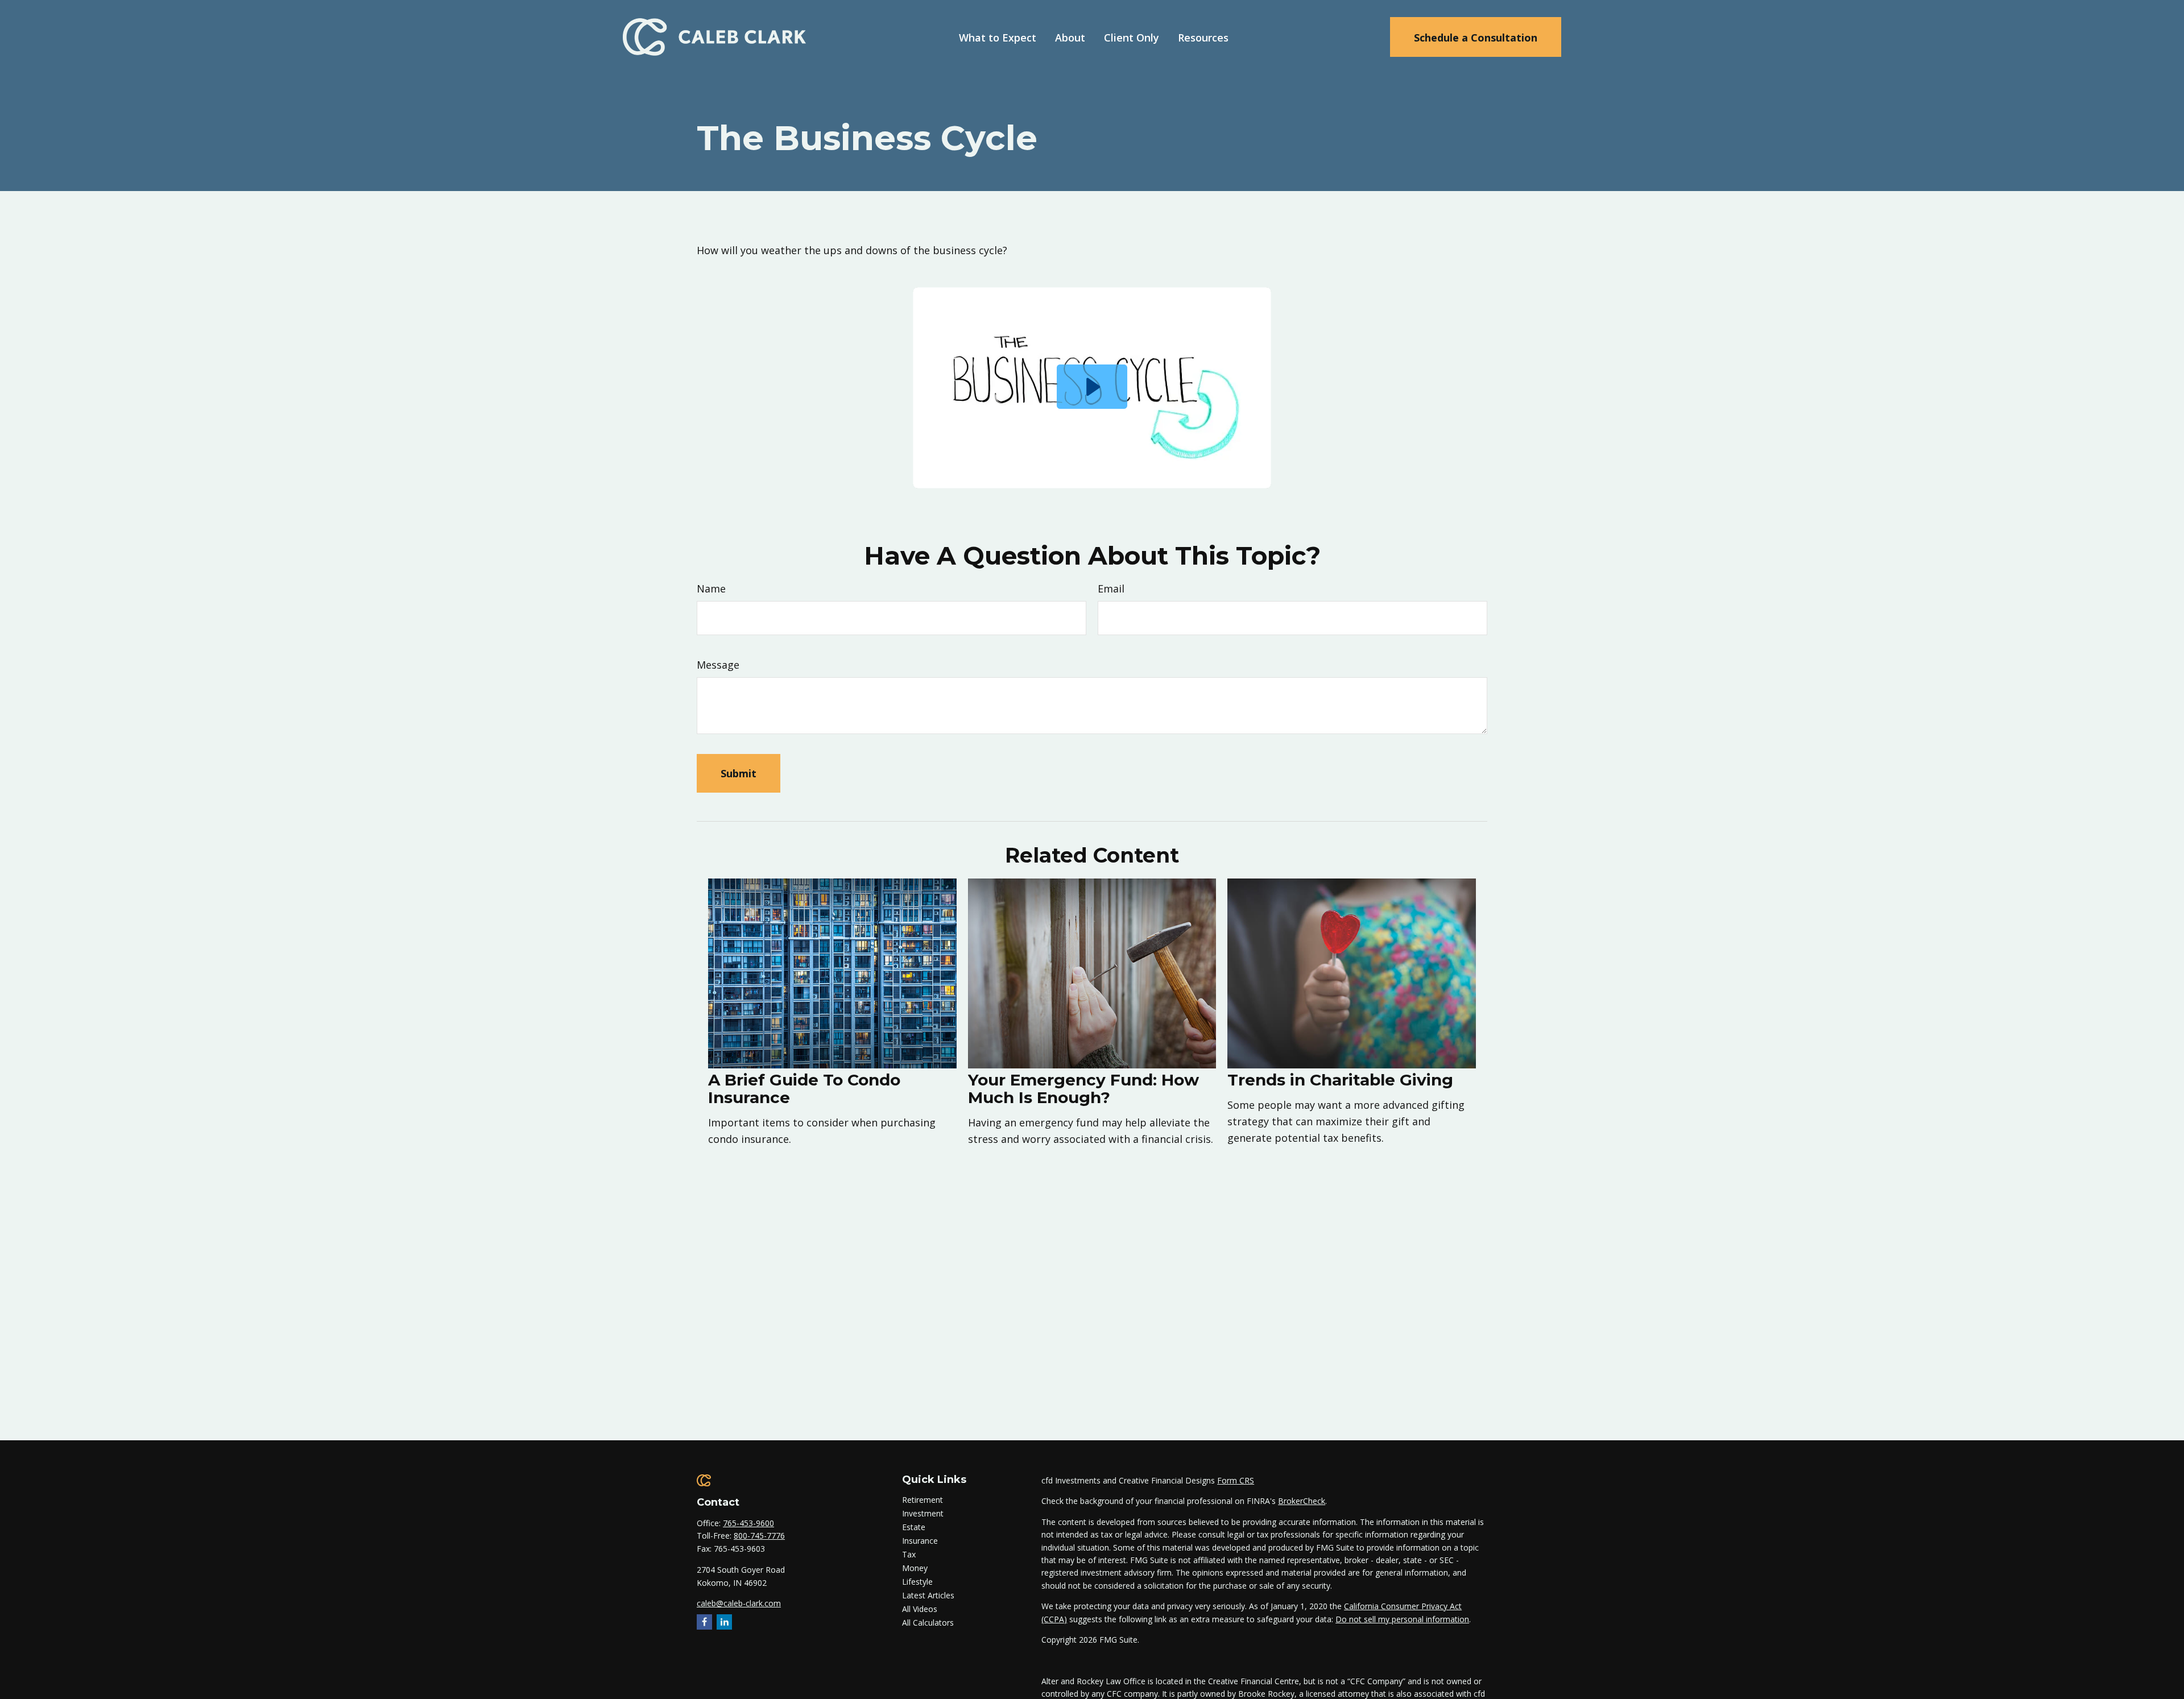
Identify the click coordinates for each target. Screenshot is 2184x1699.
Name (711, 589)
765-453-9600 (748, 1523)
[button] (998, 37)
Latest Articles (928, 1595)
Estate (914, 1527)
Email (1111, 589)
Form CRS (1236, 1480)
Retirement (923, 1500)
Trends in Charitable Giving (1340, 1080)
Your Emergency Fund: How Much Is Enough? (1083, 1089)
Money (915, 1568)
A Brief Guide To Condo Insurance (804, 1089)
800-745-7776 (759, 1536)
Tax (909, 1554)
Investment (923, 1513)
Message (718, 665)
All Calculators (928, 1623)
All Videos (920, 1609)
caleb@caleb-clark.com (739, 1603)
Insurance (920, 1541)
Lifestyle (917, 1582)
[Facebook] (704, 1622)
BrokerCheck (1302, 1501)
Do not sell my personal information (1402, 1619)
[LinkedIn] (724, 1622)
